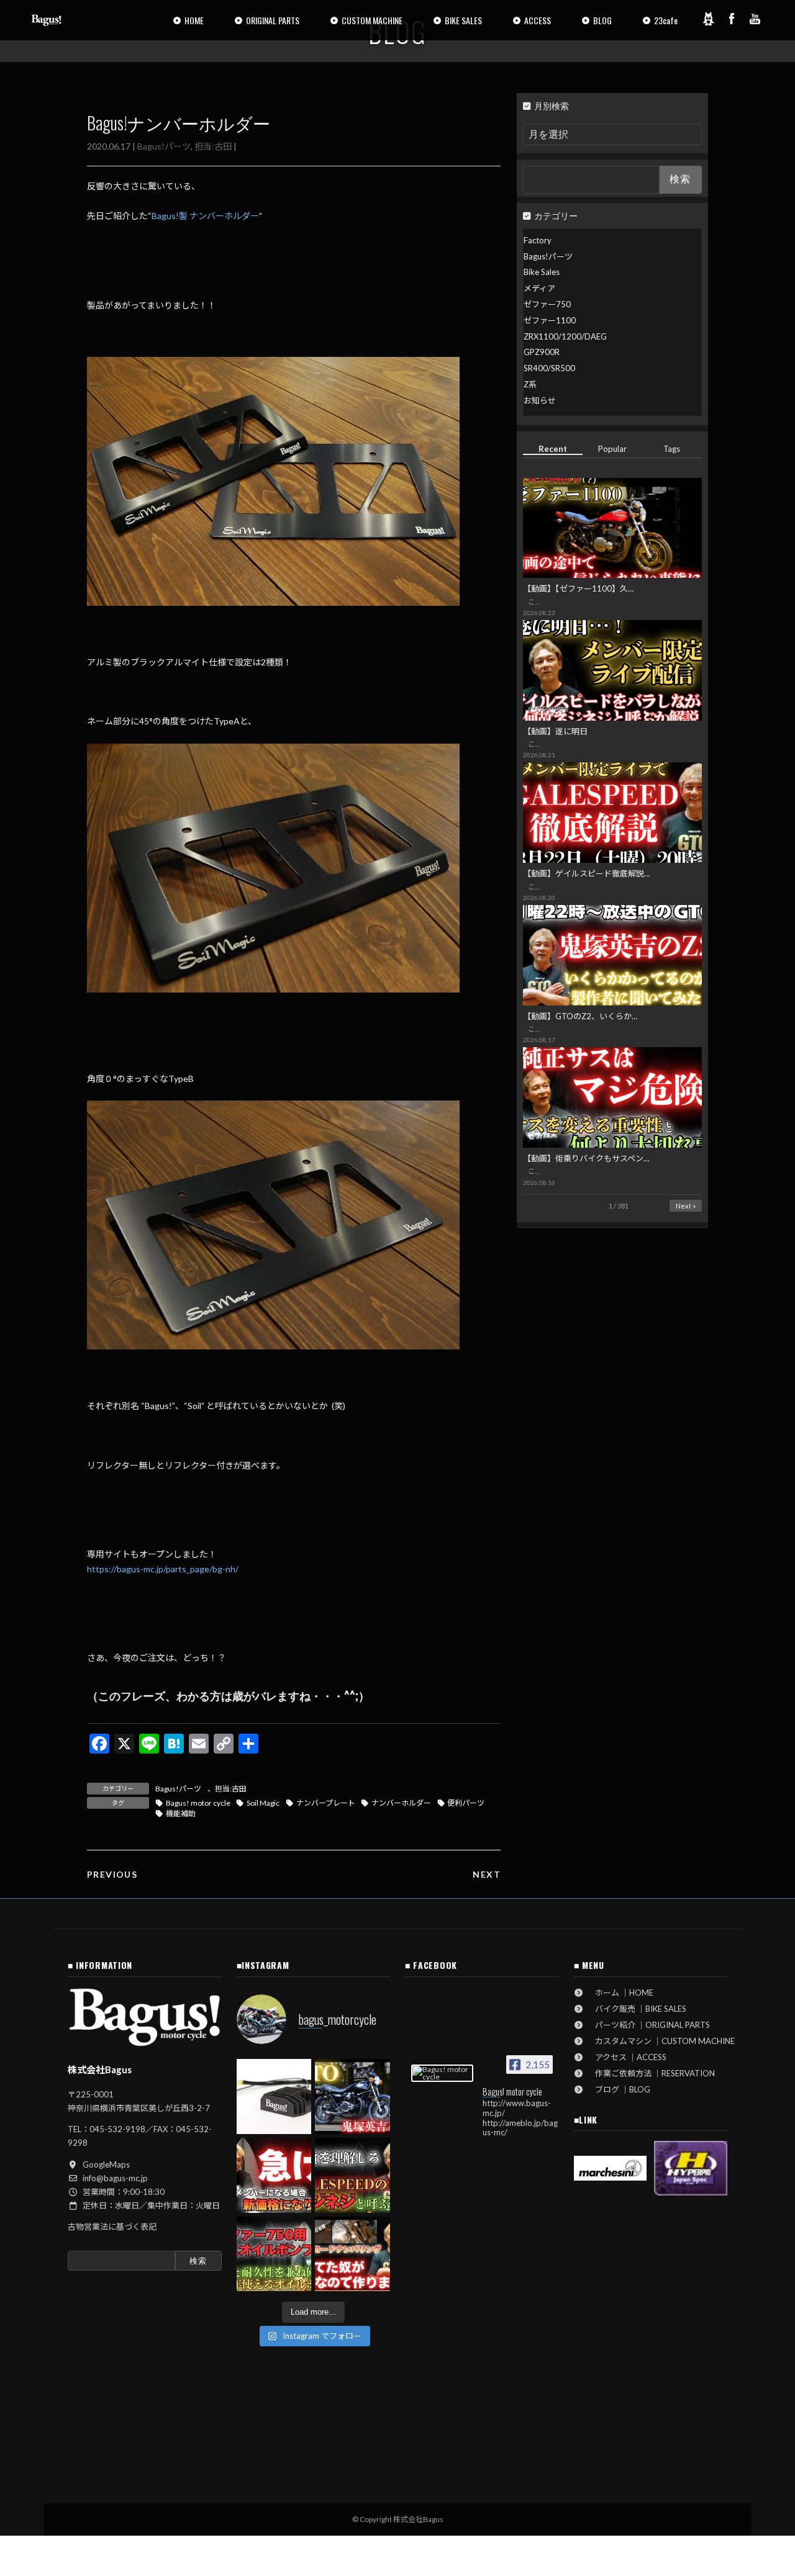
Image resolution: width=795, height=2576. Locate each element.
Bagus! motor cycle (198, 1803)
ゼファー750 (547, 304)
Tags (672, 449)
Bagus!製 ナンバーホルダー (205, 216)
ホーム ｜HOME (620, 1993)
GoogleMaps (106, 2164)
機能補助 (181, 1813)
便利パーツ (466, 1803)
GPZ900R (542, 352)
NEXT (487, 1874)
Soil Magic (263, 1803)
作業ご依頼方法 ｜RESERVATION (651, 2073)
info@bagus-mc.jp (115, 2178)
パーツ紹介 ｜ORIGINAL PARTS (648, 2025)
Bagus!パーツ (164, 146)
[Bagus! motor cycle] (442, 2073)
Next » (686, 1206)
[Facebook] (732, 19)
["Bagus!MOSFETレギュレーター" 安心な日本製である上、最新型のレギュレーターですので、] (274, 2096)
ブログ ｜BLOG (619, 2089)
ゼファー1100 (550, 320)
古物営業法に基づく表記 (112, 2227)
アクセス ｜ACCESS (627, 2057)
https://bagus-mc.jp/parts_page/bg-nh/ (163, 1569)
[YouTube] (755, 19)
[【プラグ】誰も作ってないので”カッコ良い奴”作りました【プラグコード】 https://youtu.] (352, 2254)
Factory (538, 240)
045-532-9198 (117, 2129)
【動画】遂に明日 (555, 731)
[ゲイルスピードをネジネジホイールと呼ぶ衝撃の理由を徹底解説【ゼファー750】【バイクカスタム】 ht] (352, 2175)
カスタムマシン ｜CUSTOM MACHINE (661, 2041)
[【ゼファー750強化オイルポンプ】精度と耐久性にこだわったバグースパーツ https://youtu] (274, 2254)
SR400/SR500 (549, 368)
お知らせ (540, 400)
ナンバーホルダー (401, 1803)
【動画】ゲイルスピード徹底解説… (586, 873)
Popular (612, 449)
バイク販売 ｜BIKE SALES (637, 2009)
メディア (539, 288)
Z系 (530, 384)
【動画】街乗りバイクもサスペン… (586, 1158)
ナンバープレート (326, 1803)
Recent (553, 449)
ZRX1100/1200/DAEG (565, 336)
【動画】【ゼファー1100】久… (578, 588)
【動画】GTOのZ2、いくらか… (580, 1016)
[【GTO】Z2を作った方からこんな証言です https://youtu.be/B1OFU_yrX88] (352, 2096)
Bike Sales (542, 272)
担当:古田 (213, 146)
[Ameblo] (708, 19)
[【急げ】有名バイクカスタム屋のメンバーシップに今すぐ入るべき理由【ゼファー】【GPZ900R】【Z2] (274, 2175)
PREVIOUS (112, 1874)
